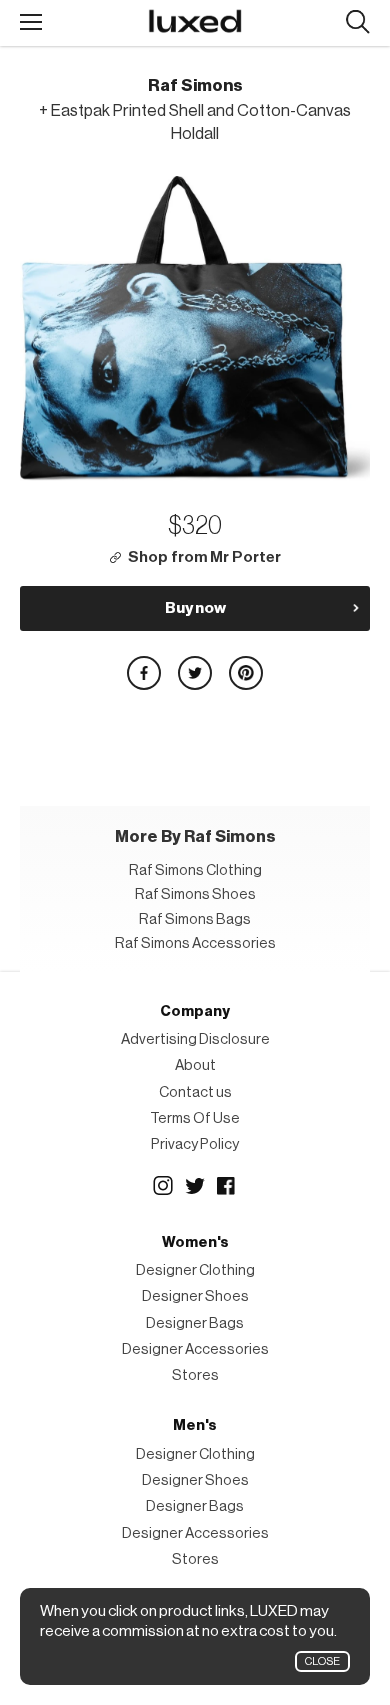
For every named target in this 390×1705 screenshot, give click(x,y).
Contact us (195, 1092)
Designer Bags (195, 1323)
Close (322, 1661)
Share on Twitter (195, 673)
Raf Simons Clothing (195, 870)
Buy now (195, 608)
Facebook (227, 1186)
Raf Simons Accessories (195, 943)
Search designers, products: (357, 22)
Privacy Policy (195, 1144)
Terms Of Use (195, 1118)
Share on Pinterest (246, 673)
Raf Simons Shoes (195, 894)
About (195, 1065)
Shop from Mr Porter (204, 557)
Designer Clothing (195, 1270)
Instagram (163, 1186)
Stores (195, 1375)
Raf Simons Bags (195, 919)
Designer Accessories (195, 1349)
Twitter (195, 1186)
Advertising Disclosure (195, 1039)
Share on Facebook (144, 673)
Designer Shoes (195, 1296)
